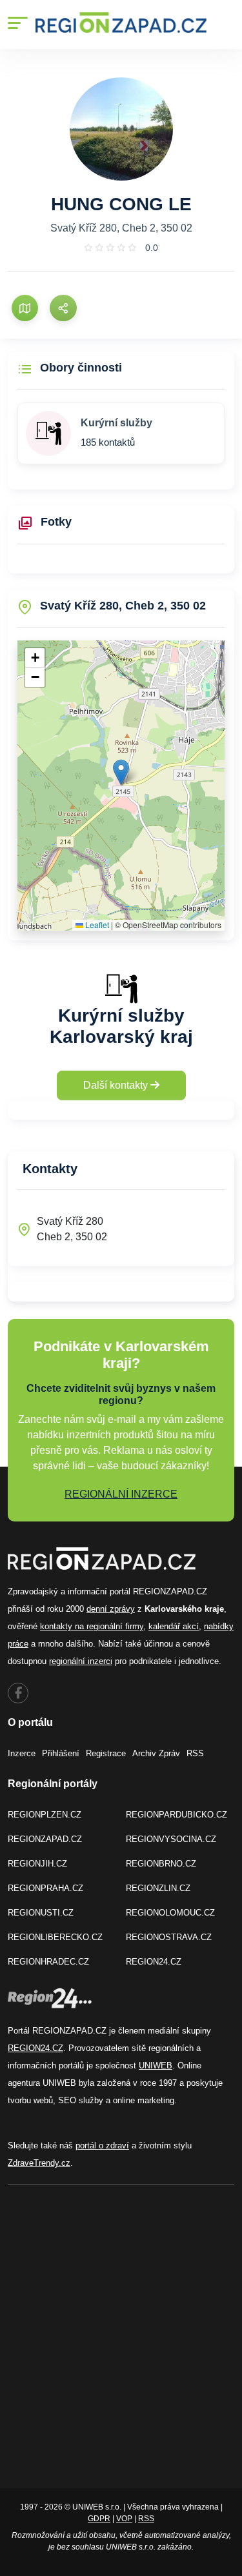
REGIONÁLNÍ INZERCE (121, 1494)
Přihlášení (61, 1753)
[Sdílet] (63, 308)
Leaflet (96, 925)
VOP (124, 2519)
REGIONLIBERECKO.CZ (55, 1937)
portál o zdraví (102, 2145)
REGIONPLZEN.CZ (45, 1815)
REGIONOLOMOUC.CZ (170, 1913)
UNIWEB (156, 2066)
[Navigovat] (25, 308)
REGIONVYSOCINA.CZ (171, 1839)
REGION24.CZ (154, 1962)
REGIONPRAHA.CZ (45, 1888)
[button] (121, 772)
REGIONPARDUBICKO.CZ (176, 1815)
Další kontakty (117, 1085)
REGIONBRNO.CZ (161, 1864)
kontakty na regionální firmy (92, 1626)
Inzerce (22, 1753)
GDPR (99, 2519)
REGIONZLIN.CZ (158, 1888)
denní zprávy (111, 1609)
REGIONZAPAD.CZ (45, 1839)
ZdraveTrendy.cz (39, 2163)
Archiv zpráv (156, 1753)
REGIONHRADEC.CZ (48, 1962)
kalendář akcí (174, 1626)
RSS (195, 1753)
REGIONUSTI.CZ (41, 1913)
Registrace (106, 1753)
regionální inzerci (81, 1661)
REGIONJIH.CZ (37, 1864)
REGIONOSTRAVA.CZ (169, 1937)
